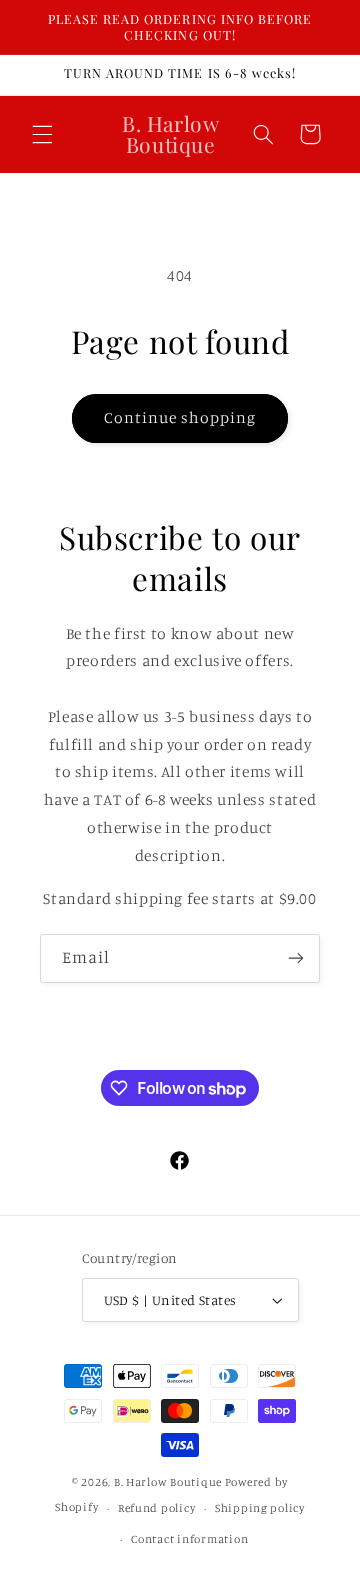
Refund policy (157, 1508)
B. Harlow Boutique (168, 1482)
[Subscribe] (296, 958)
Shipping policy (260, 1508)
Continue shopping (180, 417)
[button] (42, 134)
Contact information (189, 1539)
